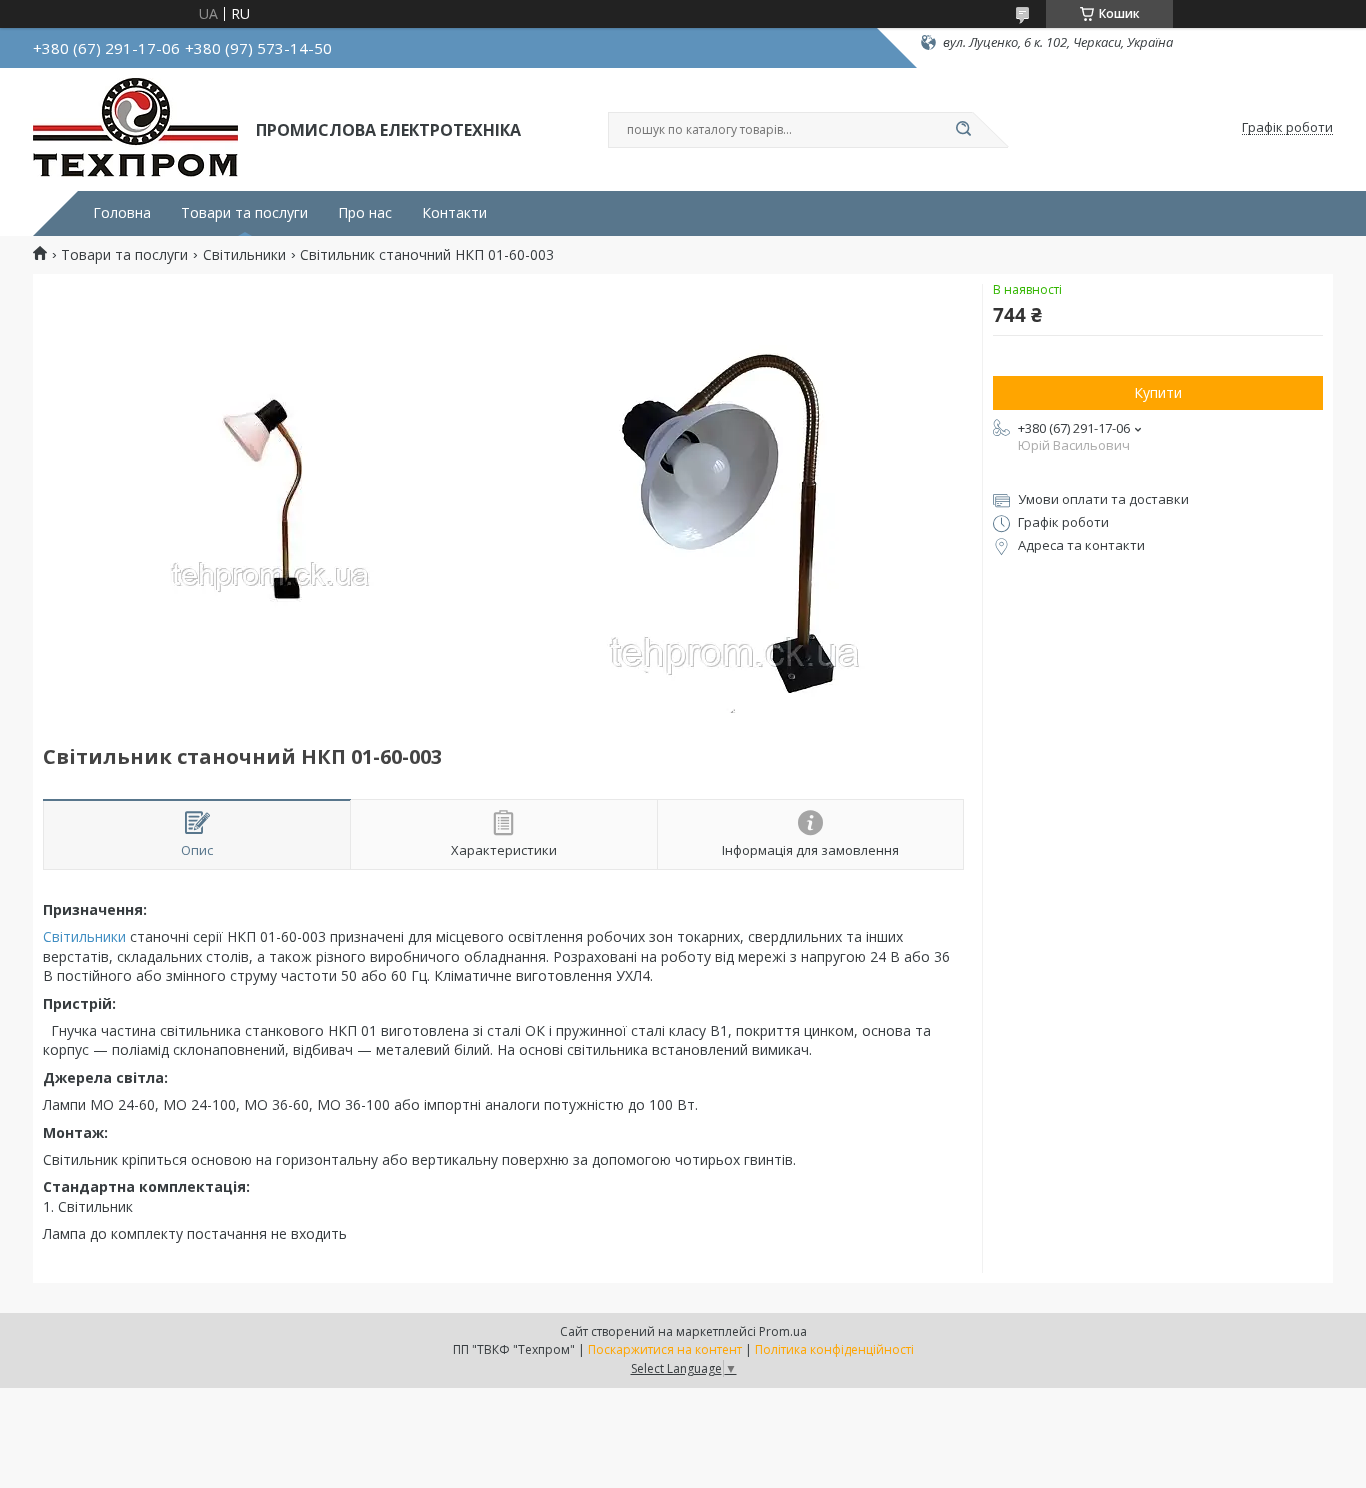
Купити (1158, 392)
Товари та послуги (244, 213)
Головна (122, 213)
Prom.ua (783, 1331)
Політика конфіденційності (834, 1349)
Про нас (365, 213)
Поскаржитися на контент (665, 1349)
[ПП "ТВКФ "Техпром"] (135, 128)
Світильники (244, 255)
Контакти (454, 213)
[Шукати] (963, 130)
